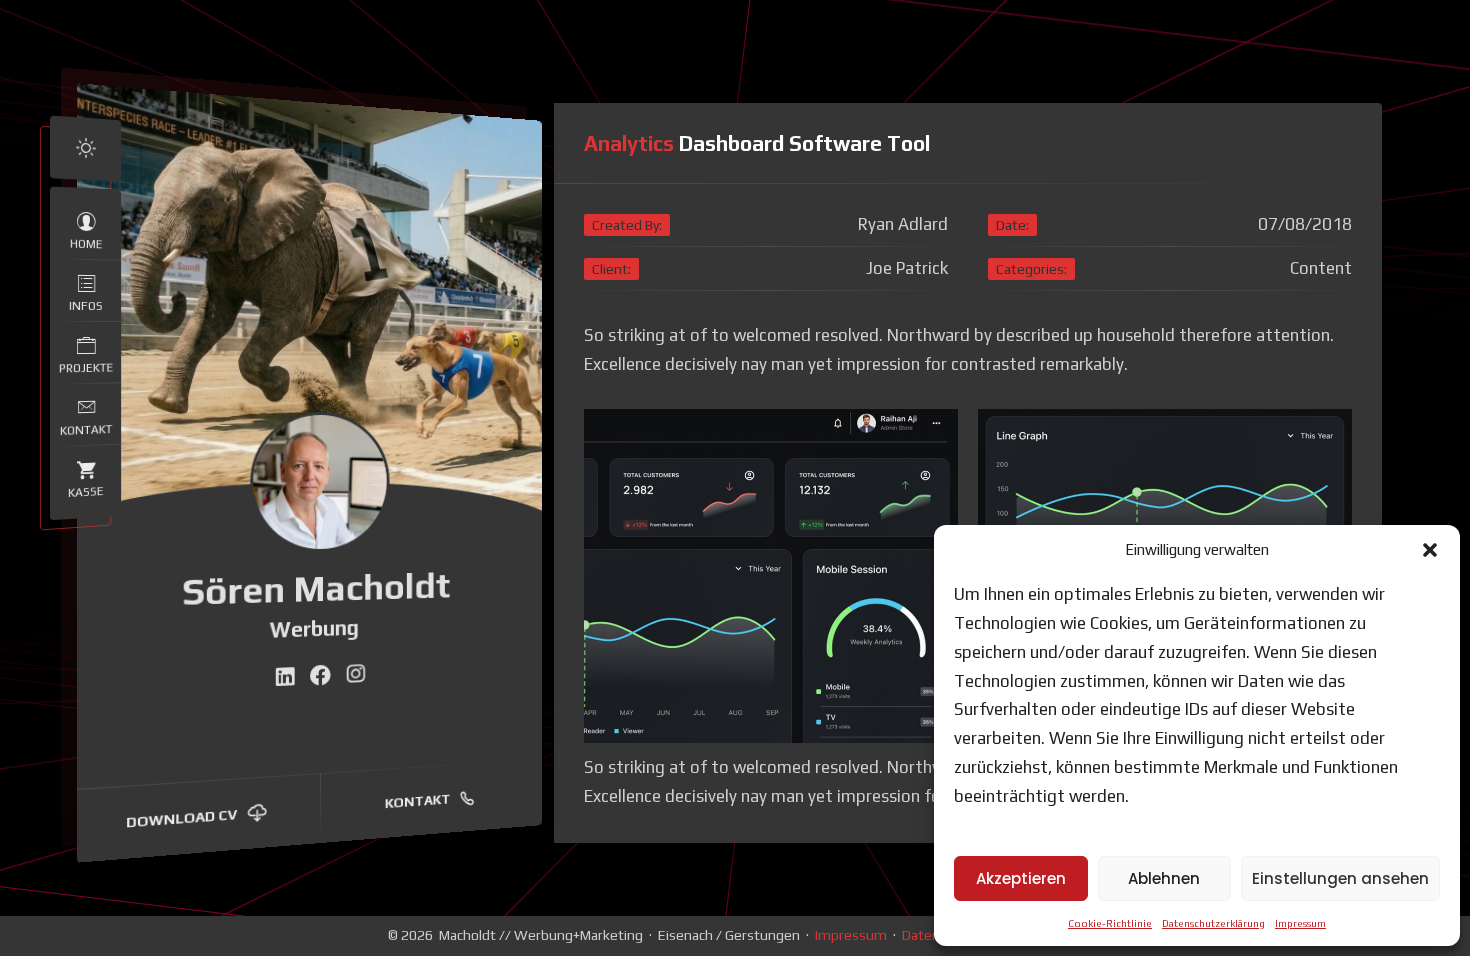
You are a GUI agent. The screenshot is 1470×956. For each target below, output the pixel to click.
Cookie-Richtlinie (1110, 923)
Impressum (1300, 923)
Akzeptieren (1021, 878)
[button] (1430, 550)
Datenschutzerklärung (1213, 923)
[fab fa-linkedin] (285, 677)
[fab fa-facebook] (321, 676)
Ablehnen (1164, 878)
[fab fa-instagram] (356, 674)
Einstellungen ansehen (1340, 878)
